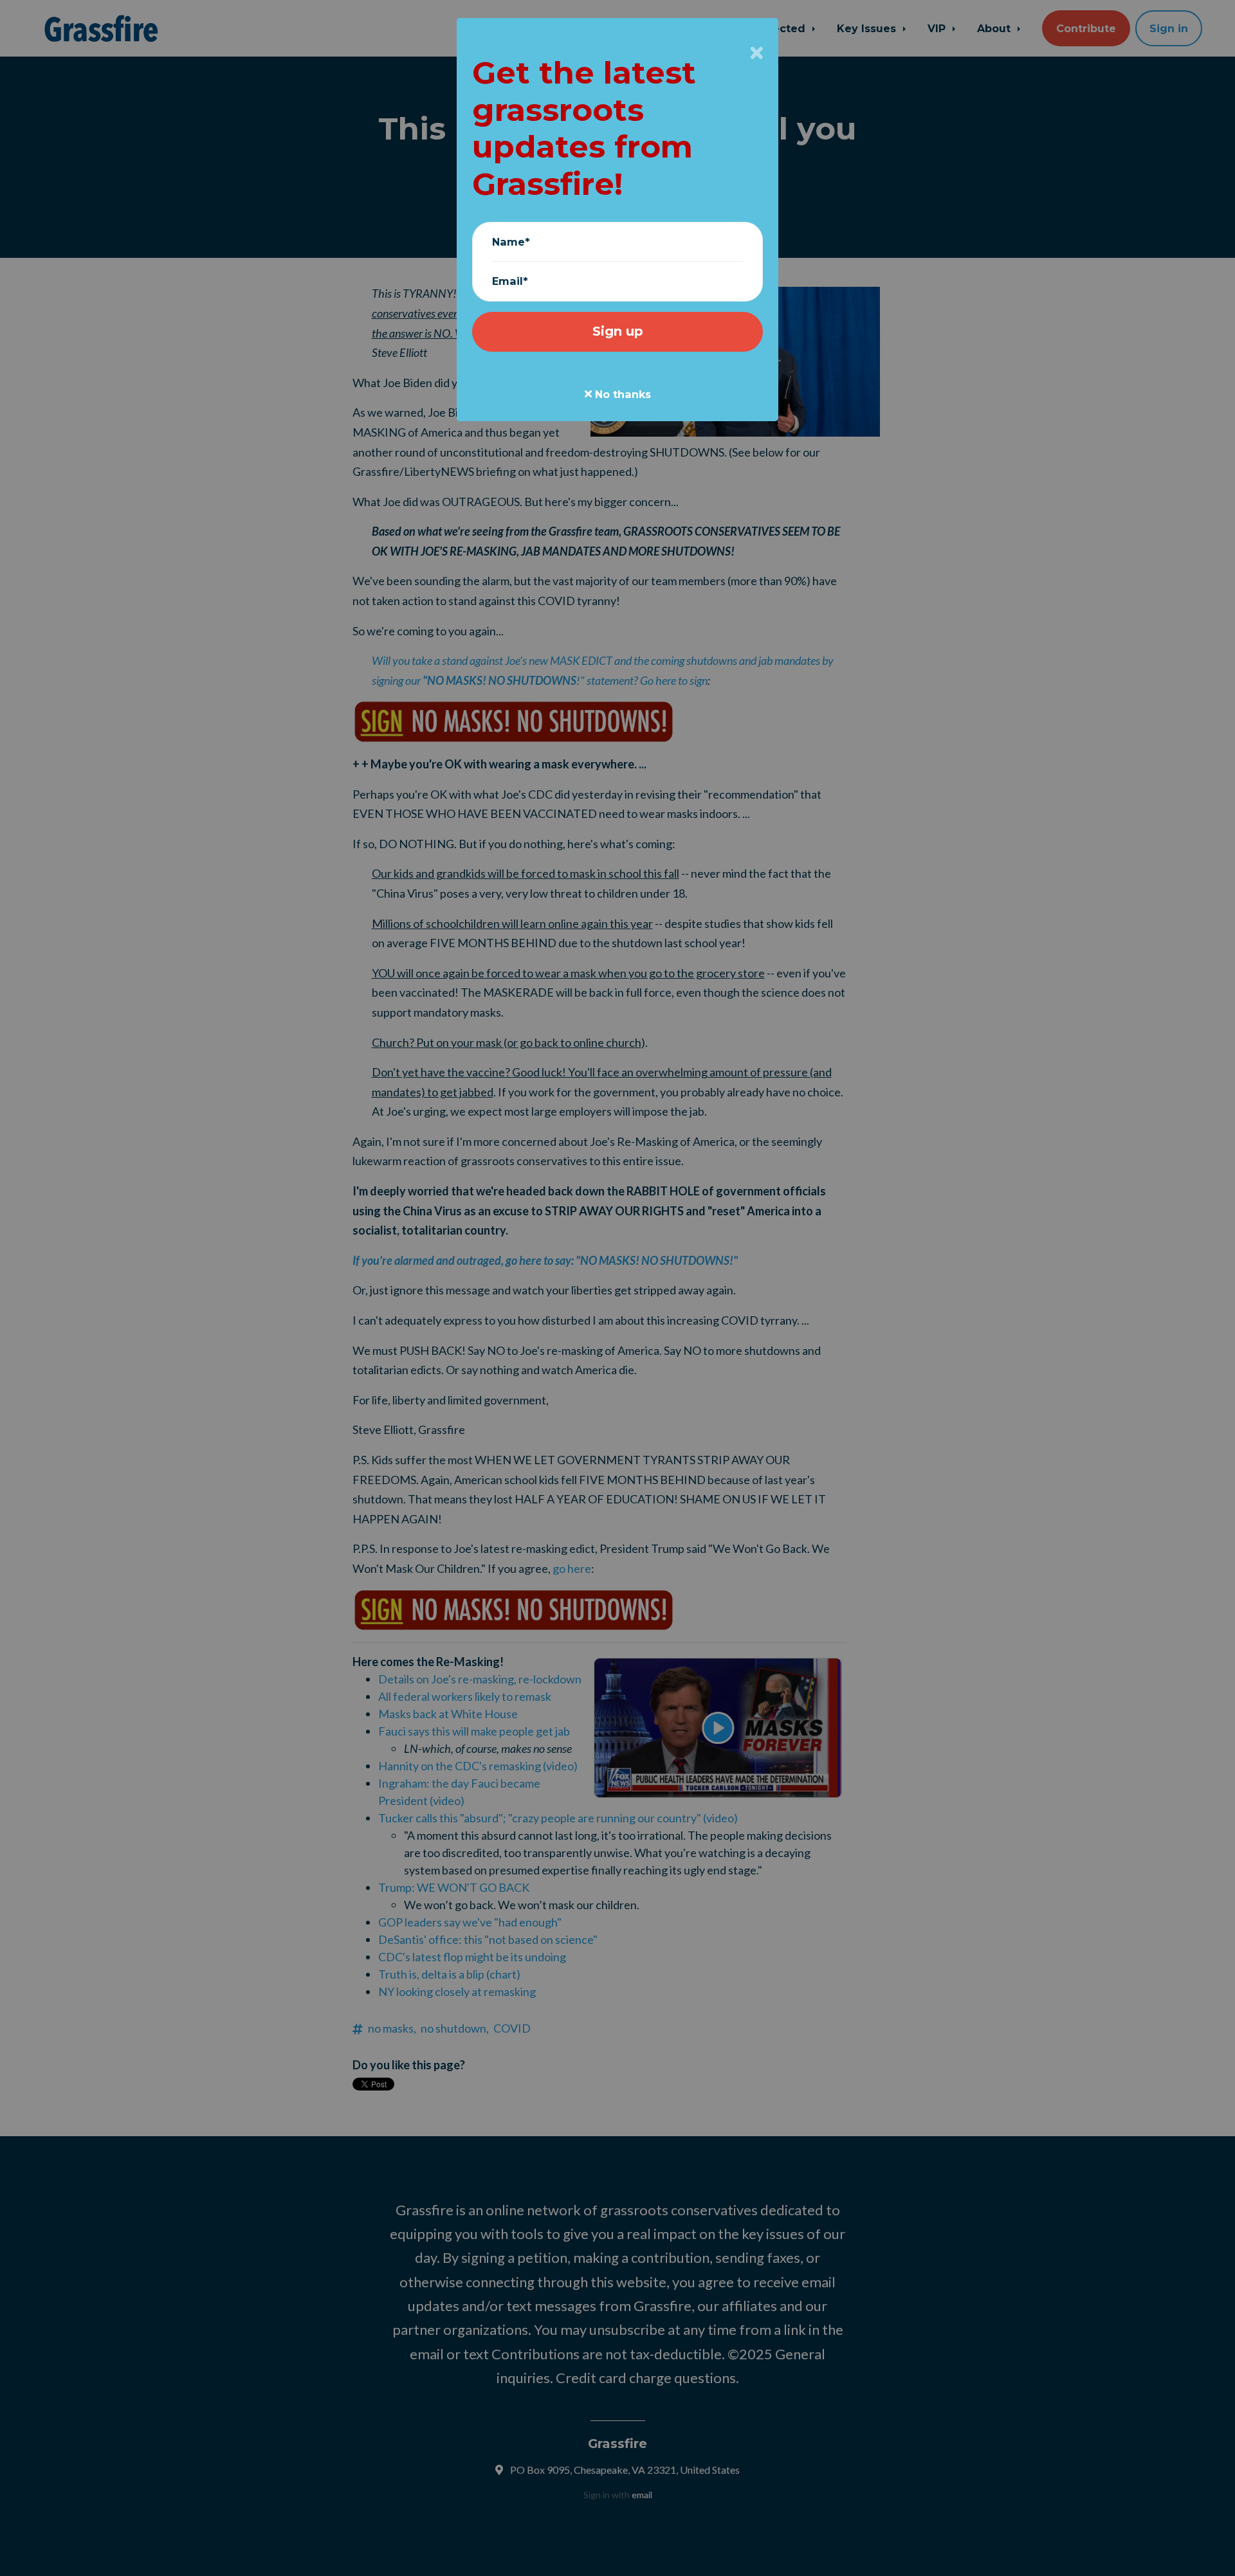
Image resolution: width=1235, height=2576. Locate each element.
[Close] (757, 53)
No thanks (621, 394)
